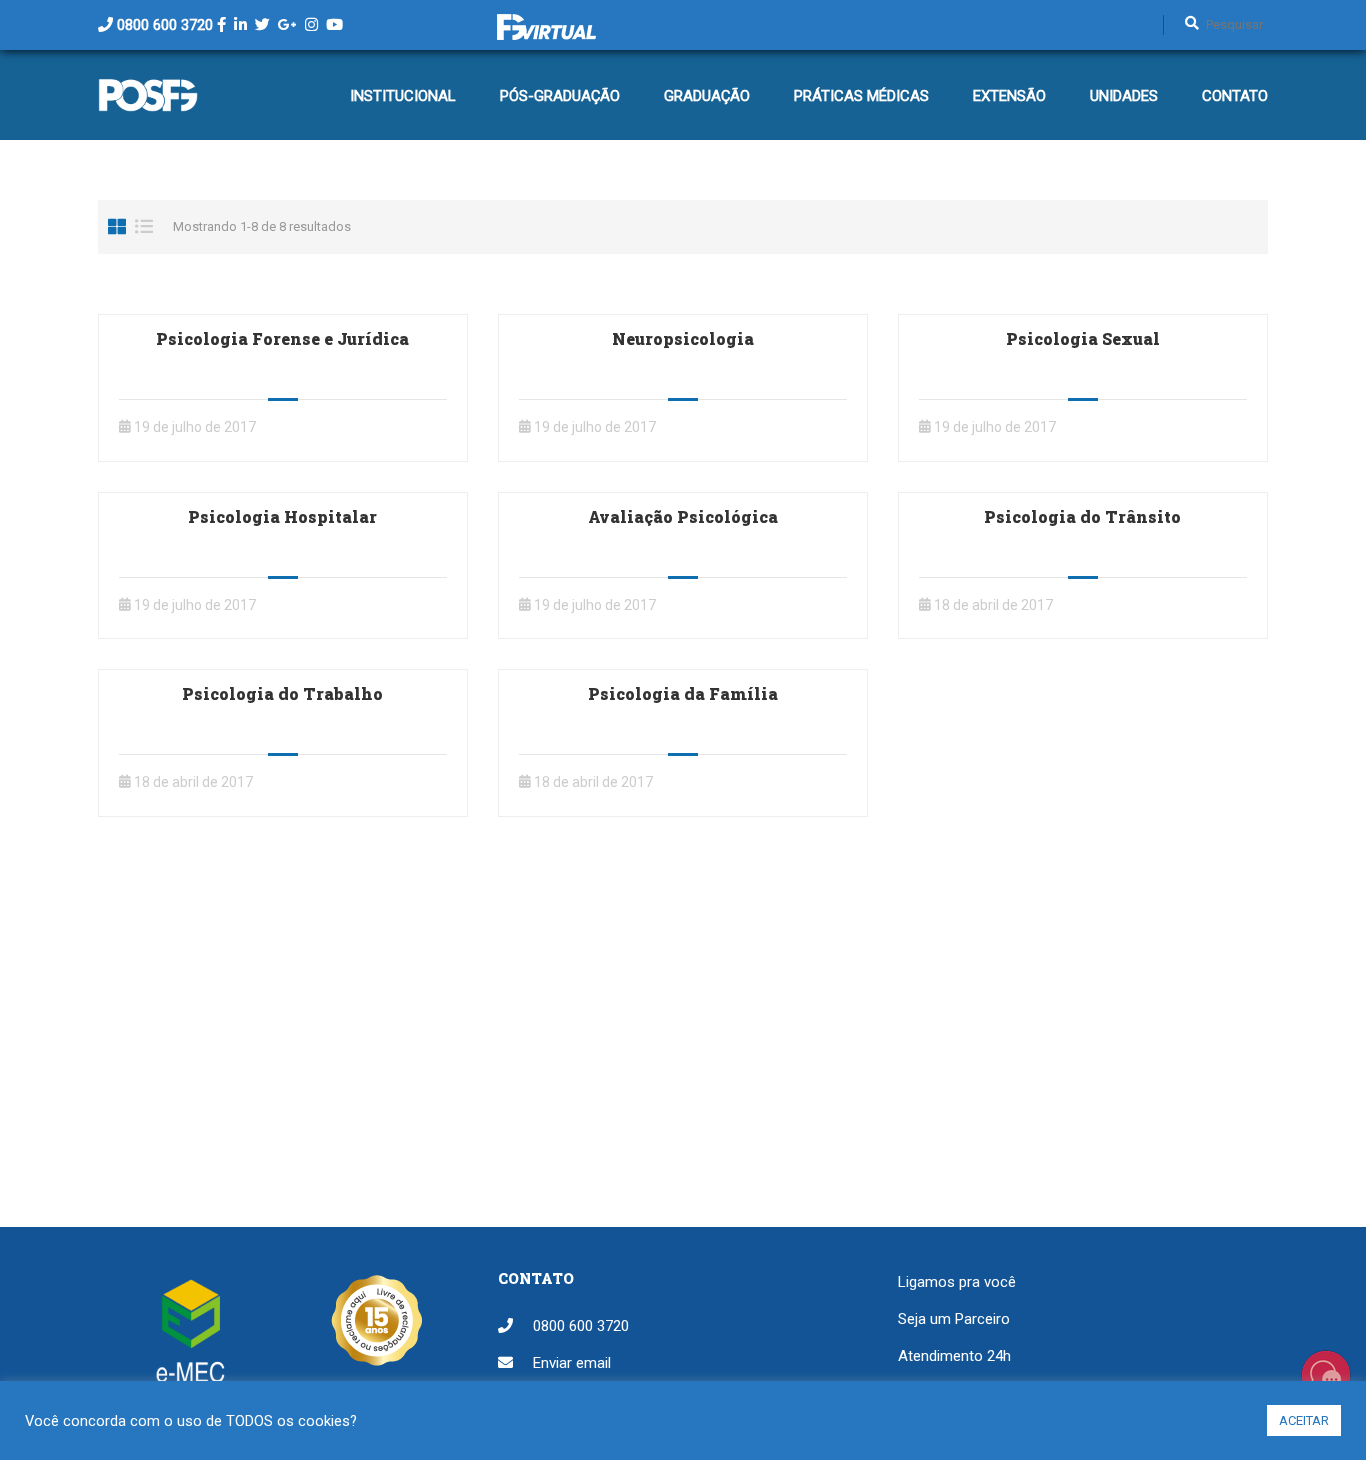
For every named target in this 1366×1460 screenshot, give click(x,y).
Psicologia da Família (683, 693)
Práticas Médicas (861, 96)
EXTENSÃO (1009, 96)
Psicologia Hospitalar (282, 516)
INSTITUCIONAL (403, 96)
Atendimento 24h (954, 1356)
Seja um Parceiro (954, 1319)
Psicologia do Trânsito (1082, 516)
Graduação (707, 96)
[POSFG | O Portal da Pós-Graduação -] (148, 105)
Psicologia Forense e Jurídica (282, 338)
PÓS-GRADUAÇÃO (560, 96)
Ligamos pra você (957, 1282)
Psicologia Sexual (1083, 338)
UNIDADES (1124, 96)
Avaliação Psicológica (683, 516)
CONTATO (1235, 96)
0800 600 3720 (165, 25)
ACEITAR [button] (1304, 1420)
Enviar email (572, 1363)
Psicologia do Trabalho (282, 693)
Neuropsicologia (683, 338)
